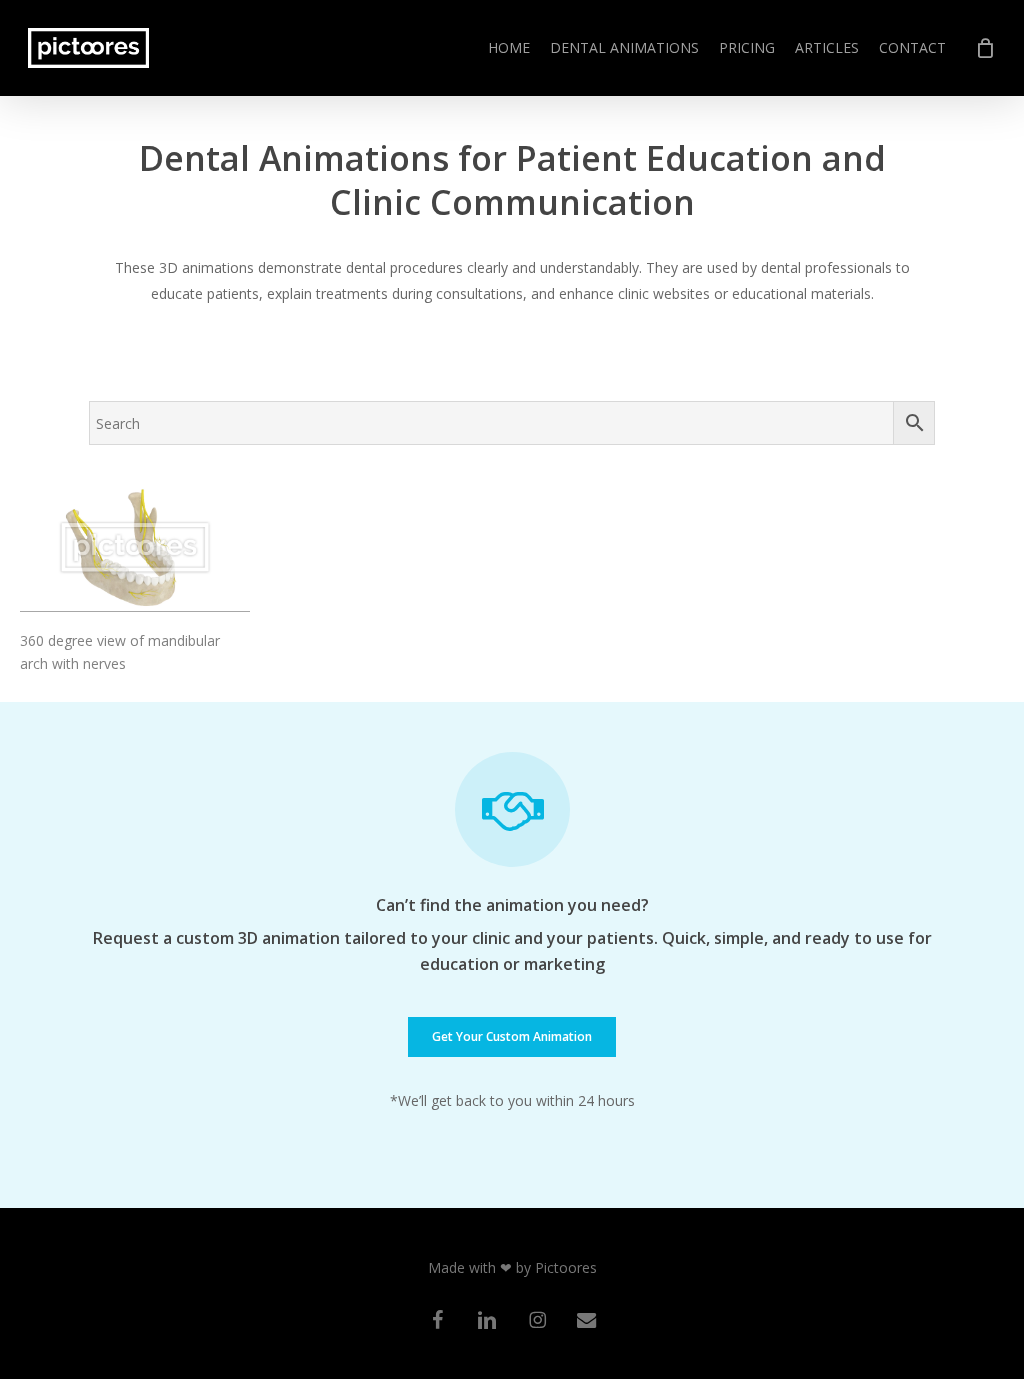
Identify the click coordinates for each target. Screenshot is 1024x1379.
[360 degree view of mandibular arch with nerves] (135, 547)
